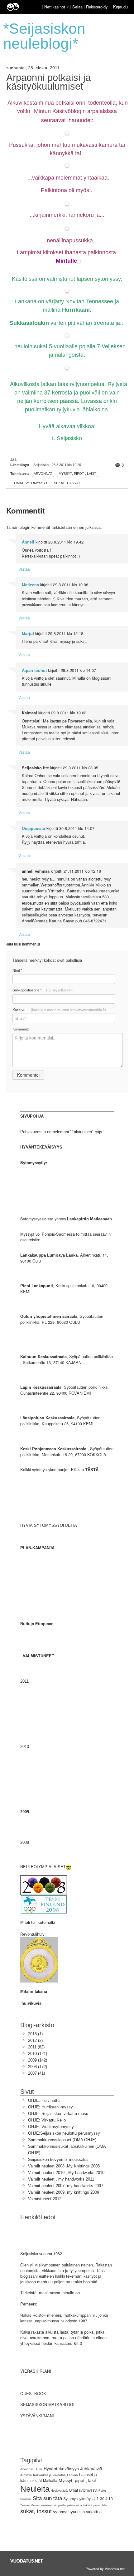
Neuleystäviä (59, 2491)
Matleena (30, 585)
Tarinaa (25, 2505)
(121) (38, 2054)
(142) (38, 2060)
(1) (35, 2034)
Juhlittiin (26, 2475)
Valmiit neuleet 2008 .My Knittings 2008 (64, 2166)
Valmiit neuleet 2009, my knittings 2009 (64, 2192)
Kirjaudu (120, 7)
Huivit (38, 2469)
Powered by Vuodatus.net (105, 2569)
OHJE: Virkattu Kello (47, 2120)
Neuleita (35, 2489)
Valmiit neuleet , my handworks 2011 (61, 2179)
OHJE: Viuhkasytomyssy (51, 2127)
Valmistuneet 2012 (45, 2199)
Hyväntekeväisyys (61, 2469)
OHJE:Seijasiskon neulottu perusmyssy (64, 2133)
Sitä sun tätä (47, 2498)
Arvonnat (43, 474)
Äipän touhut (34, 670)
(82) (36, 2047)
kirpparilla (60, 2505)
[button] (68, 7)
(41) (36, 2073)
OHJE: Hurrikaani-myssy (50, 2107)
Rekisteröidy (97, 7)
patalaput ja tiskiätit (80, 2505)
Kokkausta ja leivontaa (49, 2475)
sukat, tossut (67, 483)
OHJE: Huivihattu (44, 2100)
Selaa (78, 7)
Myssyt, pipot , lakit (77, 474)
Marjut (28, 633)
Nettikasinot (55, 7)
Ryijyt (102, 2491)
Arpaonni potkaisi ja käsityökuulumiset (48, 82)
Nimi (17, 970)
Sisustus (26, 2499)
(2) (35, 2040)
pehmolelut (100, 2505)
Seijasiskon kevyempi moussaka (58, 2159)
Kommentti (21, 1029)
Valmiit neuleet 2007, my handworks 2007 (66, 2186)
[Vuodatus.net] (27, 2561)
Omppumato (33, 828)
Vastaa (24, 569)
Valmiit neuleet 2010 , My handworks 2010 (66, 2173)
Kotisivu (59, 1010)
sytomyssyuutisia (69, 2512)
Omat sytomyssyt (31, 483)
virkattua (94, 2512)
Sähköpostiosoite (43, 990)
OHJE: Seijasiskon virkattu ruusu (58, 2114)
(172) (38, 2067)
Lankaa (72, 2475)
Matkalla (50, 2481)
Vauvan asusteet (42, 2505)
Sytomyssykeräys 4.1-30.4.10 (88, 2499)
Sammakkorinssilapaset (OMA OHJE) (62, 2140)
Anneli (28, 542)
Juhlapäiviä (91, 2469)
